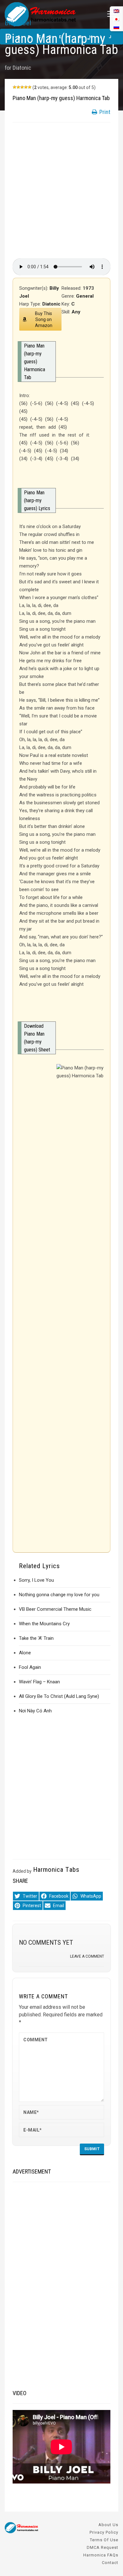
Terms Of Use (104, 2540)
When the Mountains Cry (44, 1624)
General (85, 296)
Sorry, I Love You (36, 1580)
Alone (25, 1653)
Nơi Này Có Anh (35, 1711)
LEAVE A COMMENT (87, 1956)
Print (104, 112)
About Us (108, 2525)
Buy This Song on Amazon (44, 319)
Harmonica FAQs (101, 2555)
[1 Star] (15, 87)
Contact (110, 2563)
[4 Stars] (26, 87)
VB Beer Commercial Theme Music (55, 1609)
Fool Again (30, 1667)
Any (76, 312)
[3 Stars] (22, 87)
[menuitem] (116, 27)
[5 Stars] (30, 87)
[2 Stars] (18, 87)
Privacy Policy (104, 2532)
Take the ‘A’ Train (36, 1638)
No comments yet (46, 1942)
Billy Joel (18, 23)
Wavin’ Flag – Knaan (39, 1682)
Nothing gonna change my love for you (59, 1595)
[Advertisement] (61, 190)
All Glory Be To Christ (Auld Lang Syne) (59, 1696)
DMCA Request (102, 2547)
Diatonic (22, 68)
